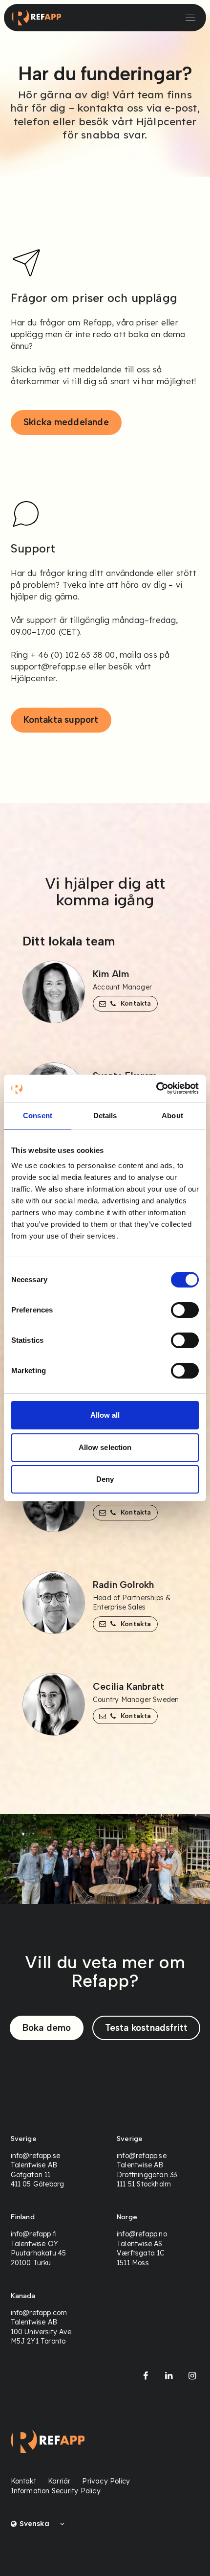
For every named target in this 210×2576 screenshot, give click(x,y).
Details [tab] (105, 1115)
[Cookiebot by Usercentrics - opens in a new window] (156, 1088)
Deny (105, 1479)
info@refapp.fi (34, 2234)
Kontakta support (61, 720)
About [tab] (172, 1115)
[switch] (185, 1310)
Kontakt (23, 2481)
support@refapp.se (49, 666)
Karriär (59, 2481)
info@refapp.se (36, 2156)
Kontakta (136, 1003)
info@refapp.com (39, 2313)
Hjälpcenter (33, 678)
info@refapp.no (142, 2234)
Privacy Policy (106, 2481)
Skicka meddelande (66, 422)
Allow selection (105, 1447)
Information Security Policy (56, 2491)
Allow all (105, 1415)
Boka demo (47, 2028)
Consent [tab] (38, 1115)
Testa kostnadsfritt (147, 2028)
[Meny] (190, 18)
